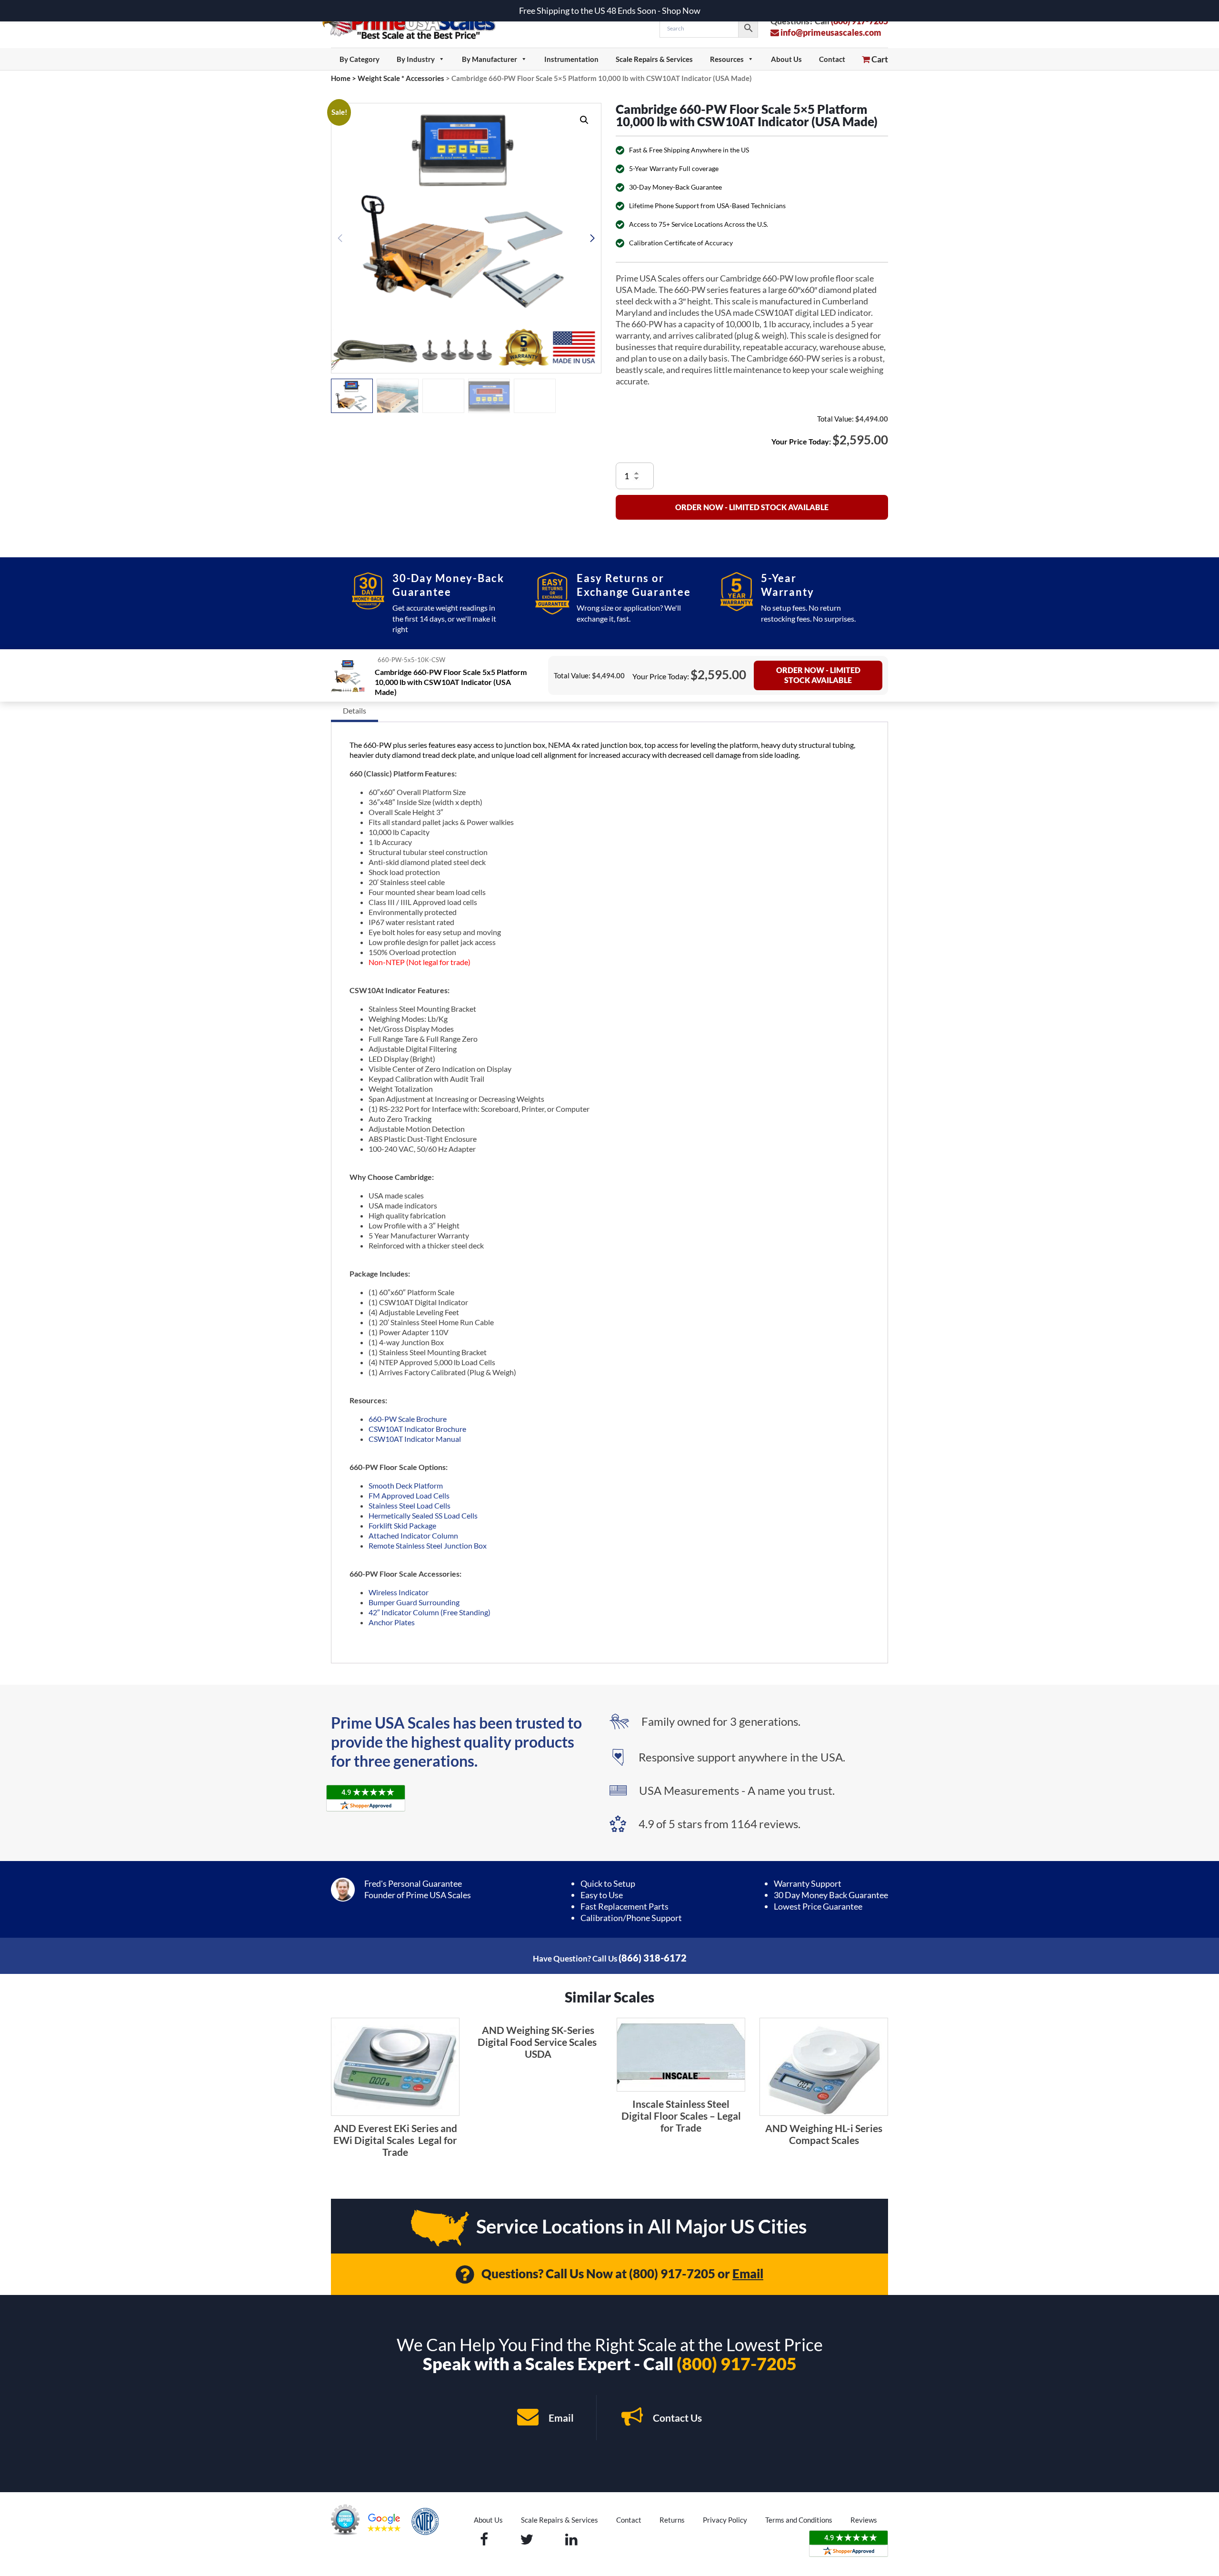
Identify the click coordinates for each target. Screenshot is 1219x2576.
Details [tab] (355, 710)
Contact (832, 59)
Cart (879, 59)
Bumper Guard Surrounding (414, 1602)
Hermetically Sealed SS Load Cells (423, 1515)
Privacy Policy (725, 2520)
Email (748, 2274)
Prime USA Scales (415, 24)
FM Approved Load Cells (409, 1495)
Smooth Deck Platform (406, 1485)
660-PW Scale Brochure (408, 1419)
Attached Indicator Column (413, 1535)
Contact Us (676, 2418)
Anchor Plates (392, 1622)
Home (341, 78)
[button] (584, 120)
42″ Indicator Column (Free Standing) (430, 1612)
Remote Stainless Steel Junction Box (428, 1545)
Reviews (864, 2520)
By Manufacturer (490, 59)
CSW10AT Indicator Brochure (417, 1429)
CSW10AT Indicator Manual (415, 1439)
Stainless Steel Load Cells (410, 1505)
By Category (360, 59)
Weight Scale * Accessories (401, 78)
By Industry (416, 59)
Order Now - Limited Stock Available (752, 507)
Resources (727, 59)
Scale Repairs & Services (654, 59)
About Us (786, 59)
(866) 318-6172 (653, 1958)
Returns (672, 2520)
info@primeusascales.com (830, 32)
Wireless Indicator (399, 1592)
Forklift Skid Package (402, 1525)
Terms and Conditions (799, 2520)
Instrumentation (571, 59)
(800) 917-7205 (672, 2274)
